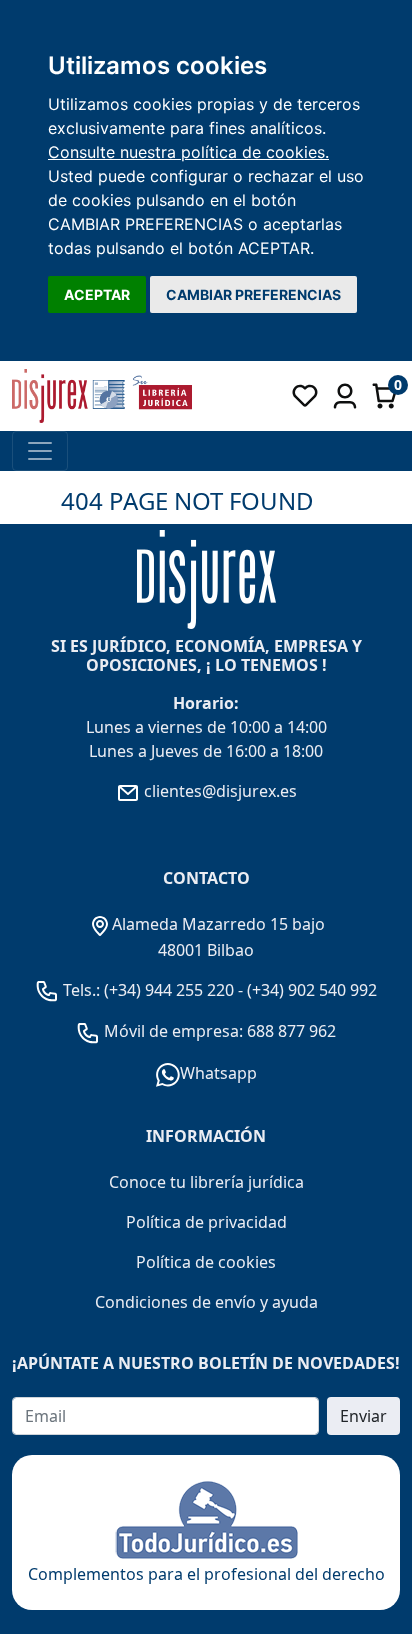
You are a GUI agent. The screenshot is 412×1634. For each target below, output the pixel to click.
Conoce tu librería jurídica (206, 1182)
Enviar (363, 1416)
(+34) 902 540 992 (312, 990)
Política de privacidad (206, 1222)
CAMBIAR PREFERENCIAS (253, 294)
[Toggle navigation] (40, 451)
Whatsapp (218, 1073)
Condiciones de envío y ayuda (206, 1302)
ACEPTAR (97, 294)
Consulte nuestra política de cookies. (188, 152)
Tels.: (81, 990)
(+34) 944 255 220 (169, 990)
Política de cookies (206, 1262)
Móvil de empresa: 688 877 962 (218, 1031)
